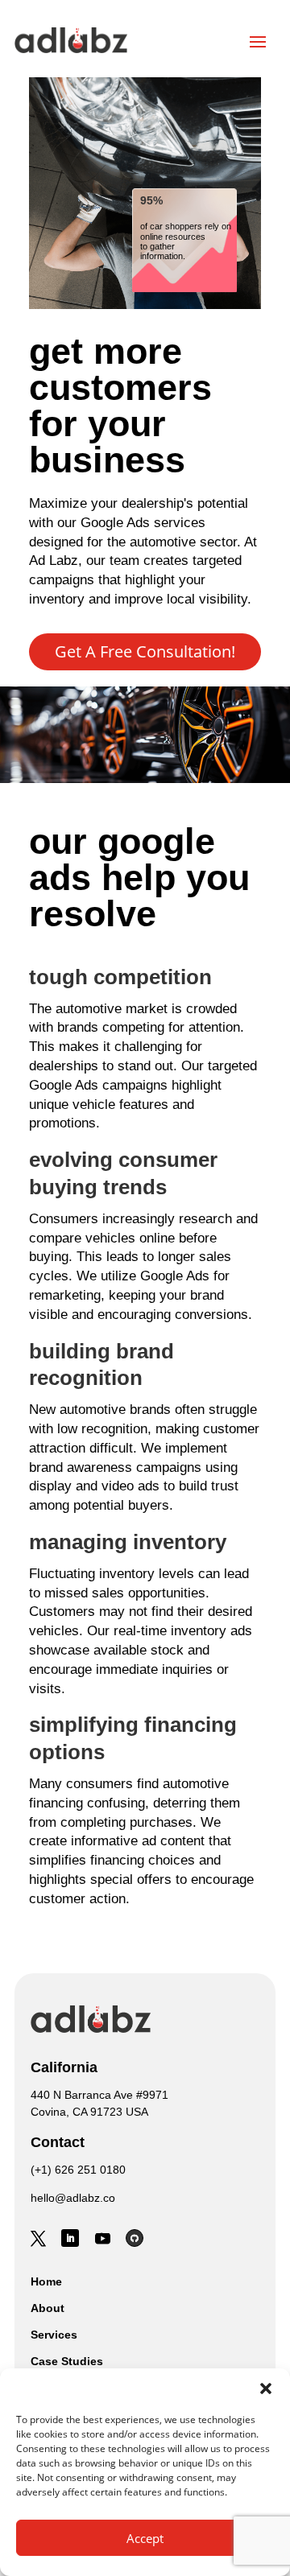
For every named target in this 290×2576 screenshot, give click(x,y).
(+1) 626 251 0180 (78, 2170)
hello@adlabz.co (73, 2198)
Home (46, 2281)
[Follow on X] (38, 2238)
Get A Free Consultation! (145, 651)
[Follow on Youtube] (102, 2238)
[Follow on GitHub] (135, 2238)
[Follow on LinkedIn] (70, 2238)
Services (54, 2335)
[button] (266, 2388)
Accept (145, 2538)
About (48, 2308)
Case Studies (67, 2361)
